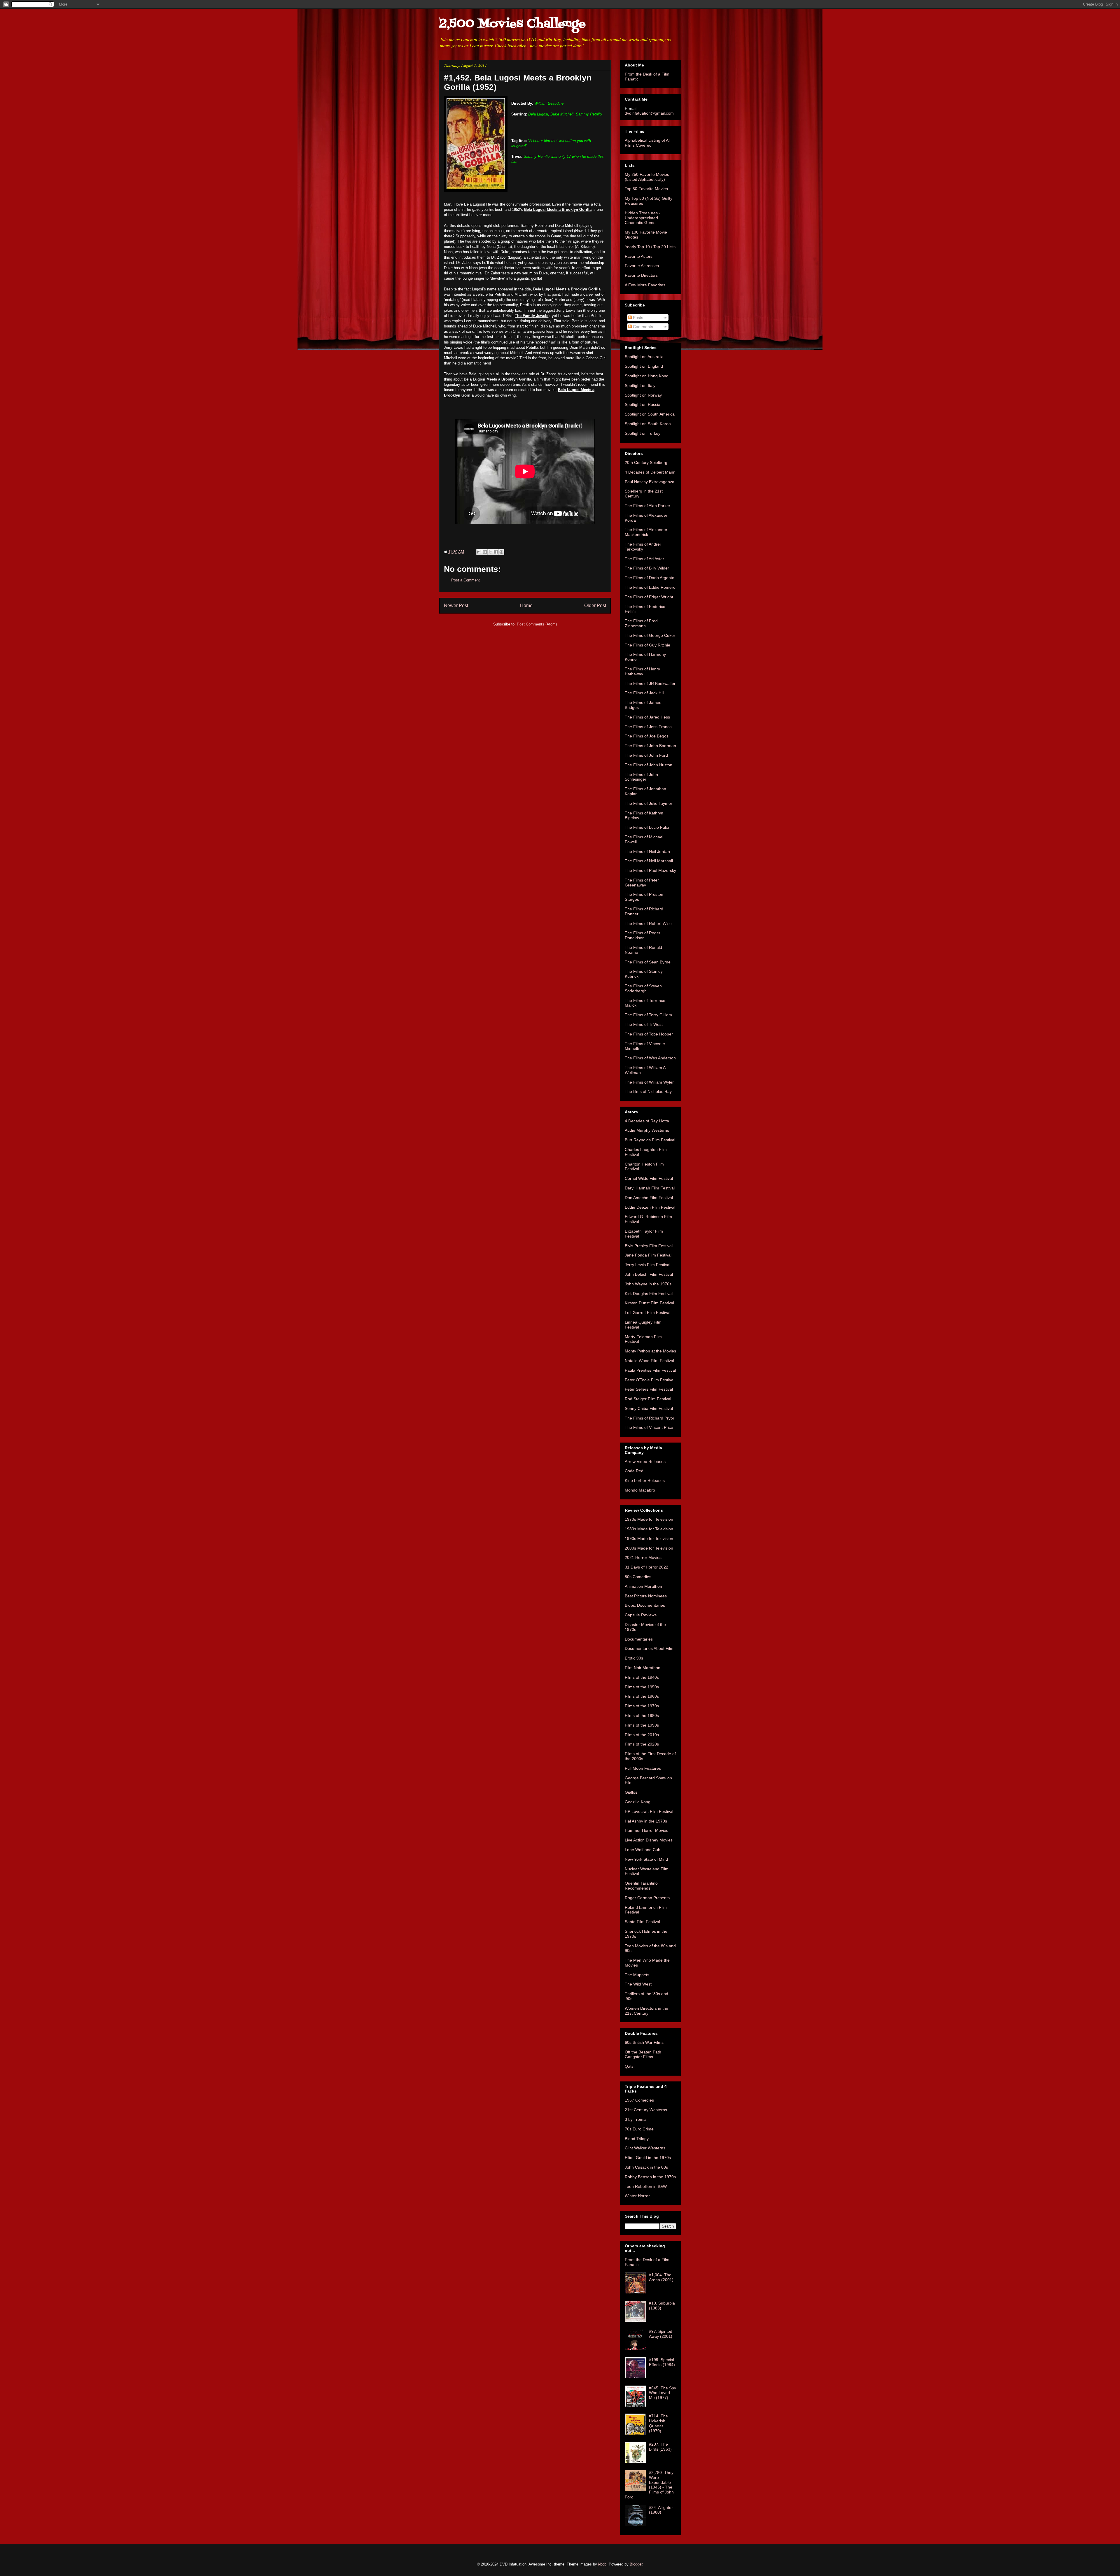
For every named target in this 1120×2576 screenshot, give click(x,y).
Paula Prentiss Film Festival (650, 1370)
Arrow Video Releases (645, 1462)
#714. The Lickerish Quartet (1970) (658, 2423)
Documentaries (639, 1639)
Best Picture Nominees (646, 1596)
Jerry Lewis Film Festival (647, 1265)
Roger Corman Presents (647, 1898)
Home (526, 606)
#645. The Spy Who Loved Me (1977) (663, 2393)
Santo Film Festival (642, 1922)
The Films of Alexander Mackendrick (646, 532)
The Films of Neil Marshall (649, 861)
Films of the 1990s (642, 1725)
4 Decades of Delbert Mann (650, 472)
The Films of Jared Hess (647, 717)
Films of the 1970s (642, 1706)
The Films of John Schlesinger (641, 777)
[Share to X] (490, 552)
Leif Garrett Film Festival (647, 1312)
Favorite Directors (641, 275)
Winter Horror (637, 2196)
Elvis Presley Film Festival (649, 1246)
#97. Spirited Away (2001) (661, 2334)
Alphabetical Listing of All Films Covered (647, 143)
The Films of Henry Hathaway (642, 671)
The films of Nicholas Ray (648, 1091)
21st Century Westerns (646, 2110)
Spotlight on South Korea (648, 424)
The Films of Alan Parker (647, 506)
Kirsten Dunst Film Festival (649, 1303)
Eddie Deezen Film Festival (650, 1207)
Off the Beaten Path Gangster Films (643, 2054)
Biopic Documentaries (645, 1605)
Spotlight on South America (650, 414)
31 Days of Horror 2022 (646, 1567)
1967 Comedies (639, 2100)
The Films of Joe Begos (647, 736)
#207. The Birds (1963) (660, 2447)
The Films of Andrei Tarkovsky (643, 547)
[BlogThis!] (485, 552)
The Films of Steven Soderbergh (643, 988)
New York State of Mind (646, 1859)
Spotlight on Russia (643, 404)
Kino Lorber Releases (645, 1480)
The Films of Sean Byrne (648, 962)
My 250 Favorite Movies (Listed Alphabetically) (647, 177)
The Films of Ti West (644, 1024)
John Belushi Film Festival (649, 1274)
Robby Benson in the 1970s (650, 2177)
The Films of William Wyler (649, 1082)
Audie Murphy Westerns (647, 1130)
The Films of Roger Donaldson (643, 935)
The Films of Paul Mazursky (650, 870)
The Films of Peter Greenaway (642, 883)
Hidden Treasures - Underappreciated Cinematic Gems (643, 218)
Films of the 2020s (642, 1744)
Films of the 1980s (642, 1715)
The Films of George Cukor (650, 635)
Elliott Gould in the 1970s (648, 2158)
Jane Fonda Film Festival (648, 1255)
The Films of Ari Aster (644, 559)
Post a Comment (466, 580)
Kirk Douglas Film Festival (649, 1294)
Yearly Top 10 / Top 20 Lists (650, 247)
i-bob (602, 2564)
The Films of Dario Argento (650, 578)
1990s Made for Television (649, 1538)
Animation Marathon (643, 1586)
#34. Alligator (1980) (661, 2510)
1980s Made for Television (649, 1529)
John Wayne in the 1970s (648, 1284)
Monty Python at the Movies (650, 1351)
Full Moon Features (643, 1768)
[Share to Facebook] (496, 552)
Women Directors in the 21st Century (646, 2011)
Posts (637, 318)
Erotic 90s (634, 1658)
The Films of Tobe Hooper (649, 1034)
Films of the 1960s (642, 1696)
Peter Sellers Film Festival (649, 1389)
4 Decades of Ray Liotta (647, 1121)
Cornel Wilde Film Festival (649, 1178)
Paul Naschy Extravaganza (650, 482)
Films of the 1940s (642, 1677)
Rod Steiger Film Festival (648, 1399)
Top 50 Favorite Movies (646, 189)
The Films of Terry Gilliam (648, 1015)
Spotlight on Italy (640, 385)
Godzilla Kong (638, 1802)
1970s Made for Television (649, 1519)
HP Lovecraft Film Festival (649, 1811)
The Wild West (638, 1984)
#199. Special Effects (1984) (662, 2362)
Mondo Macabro (640, 1490)
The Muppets (637, 1975)
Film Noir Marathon (643, 1668)
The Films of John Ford (646, 755)
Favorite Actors (639, 256)
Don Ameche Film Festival (649, 1198)
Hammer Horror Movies (646, 1830)
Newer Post (456, 606)
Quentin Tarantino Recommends (641, 1886)
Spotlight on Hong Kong (647, 376)
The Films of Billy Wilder (647, 568)
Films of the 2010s (642, 1735)
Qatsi (630, 2066)
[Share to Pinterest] (501, 552)
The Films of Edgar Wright (649, 597)
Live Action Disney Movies (649, 1840)
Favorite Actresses (642, 266)
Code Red (634, 1471)
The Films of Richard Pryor (650, 1418)
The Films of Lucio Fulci (647, 827)
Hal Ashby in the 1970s (646, 1821)
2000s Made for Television (649, 1548)
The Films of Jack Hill (644, 693)
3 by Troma (635, 2119)
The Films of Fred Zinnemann (641, 623)
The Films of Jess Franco (648, 727)
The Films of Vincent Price (649, 1427)
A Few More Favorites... (647, 285)
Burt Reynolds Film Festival (650, 1140)
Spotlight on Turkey (643, 433)
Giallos (631, 1792)
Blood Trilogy (637, 2139)
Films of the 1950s (642, 1687)
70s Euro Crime (639, 2129)
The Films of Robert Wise (648, 923)
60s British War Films (644, 2042)
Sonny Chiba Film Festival (649, 1408)
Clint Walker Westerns (645, 2148)
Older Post (595, 606)
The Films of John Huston (649, 765)
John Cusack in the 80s (646, 2167)
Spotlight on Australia (644, 357)
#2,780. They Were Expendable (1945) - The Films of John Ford (649, 2485)
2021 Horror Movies (643, 1557)
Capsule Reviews (641, 1615)
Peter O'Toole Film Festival (650, 1380)
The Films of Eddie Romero (650, 587)
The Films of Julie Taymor (649, 803)
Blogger (636, 2564)
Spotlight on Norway (643, 395)
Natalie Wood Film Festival (649, 1361)
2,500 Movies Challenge (512, 24)
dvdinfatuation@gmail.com (649, 113)
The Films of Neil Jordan (647, 851)
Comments (642, 327)
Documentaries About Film (649, 1648)
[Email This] (479, 552)
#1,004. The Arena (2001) (661, 2277)
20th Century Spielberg (646, 462)
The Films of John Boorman (650, 746)
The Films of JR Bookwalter (650, 684)
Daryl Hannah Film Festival (650, 1188)
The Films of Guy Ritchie (647, 645)
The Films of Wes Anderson (650, 1058)
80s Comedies (638, 1577)
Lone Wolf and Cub (643, 1850)
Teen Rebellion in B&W (646, 2186)
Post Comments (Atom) (537, 624)
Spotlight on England (644, 366)
